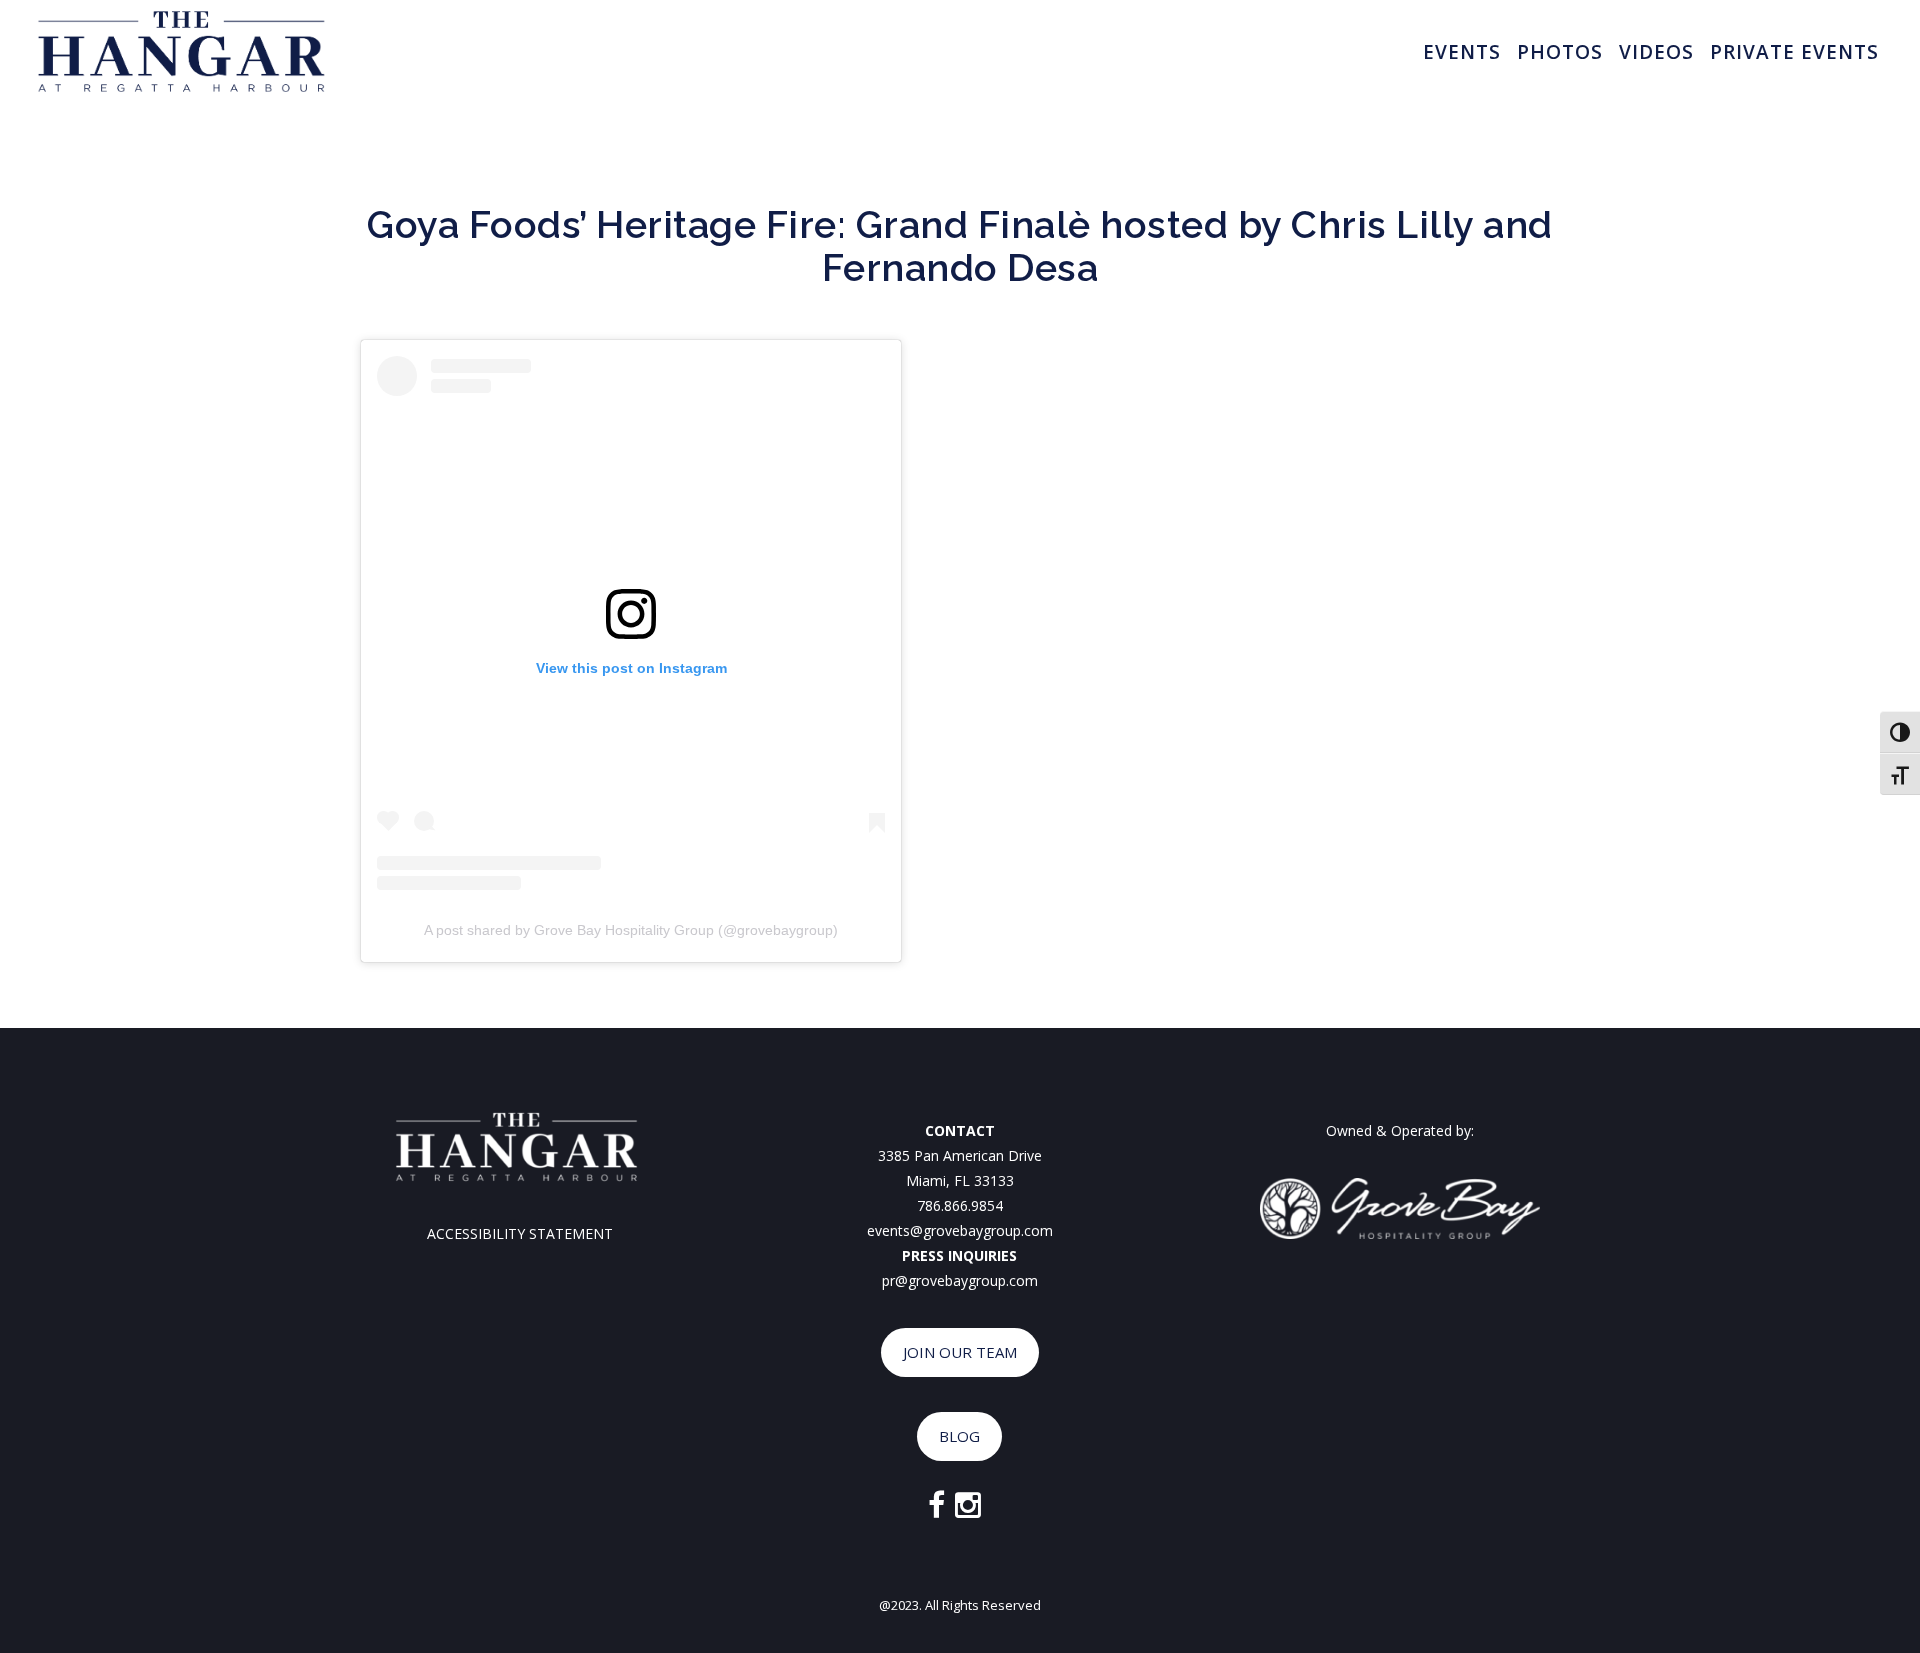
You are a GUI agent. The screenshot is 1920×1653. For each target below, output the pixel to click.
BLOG (959, 1436)
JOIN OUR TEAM (960, 1352)
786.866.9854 (960, 1205)
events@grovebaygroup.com (960, 1230)
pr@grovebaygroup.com (960, 1280)
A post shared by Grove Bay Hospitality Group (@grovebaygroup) (631, 930)
